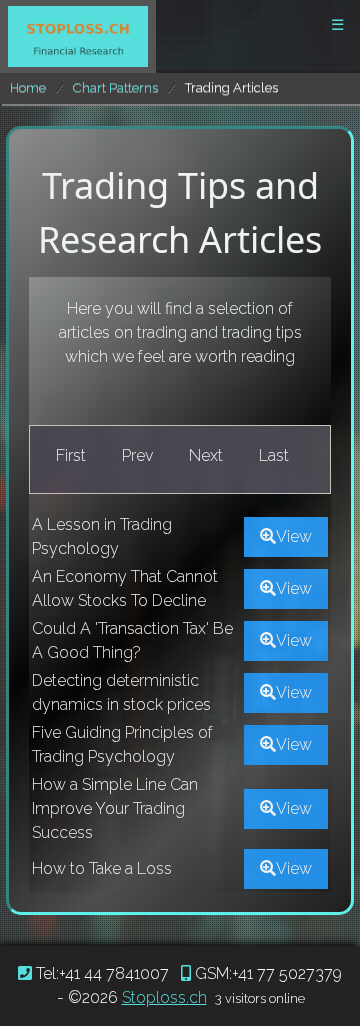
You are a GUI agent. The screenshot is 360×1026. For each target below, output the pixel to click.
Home (28, 87)
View (294, 536)
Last (274, 455)
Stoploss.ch (164, 997)
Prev (137, 455)
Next (206, 455)
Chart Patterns (115, 87)
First (71, 455)
